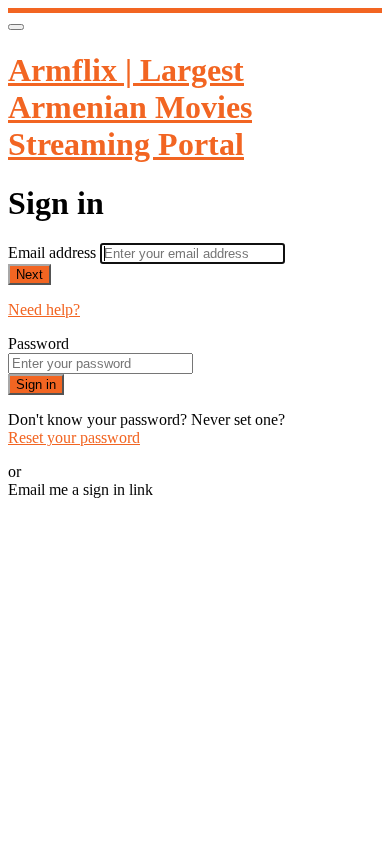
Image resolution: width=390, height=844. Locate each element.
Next (29, 274)
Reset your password (74, 437)
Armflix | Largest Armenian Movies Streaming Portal (130, 107)
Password (38, 343)
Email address (54, 252)
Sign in (36, 384)
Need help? (44, 309)
